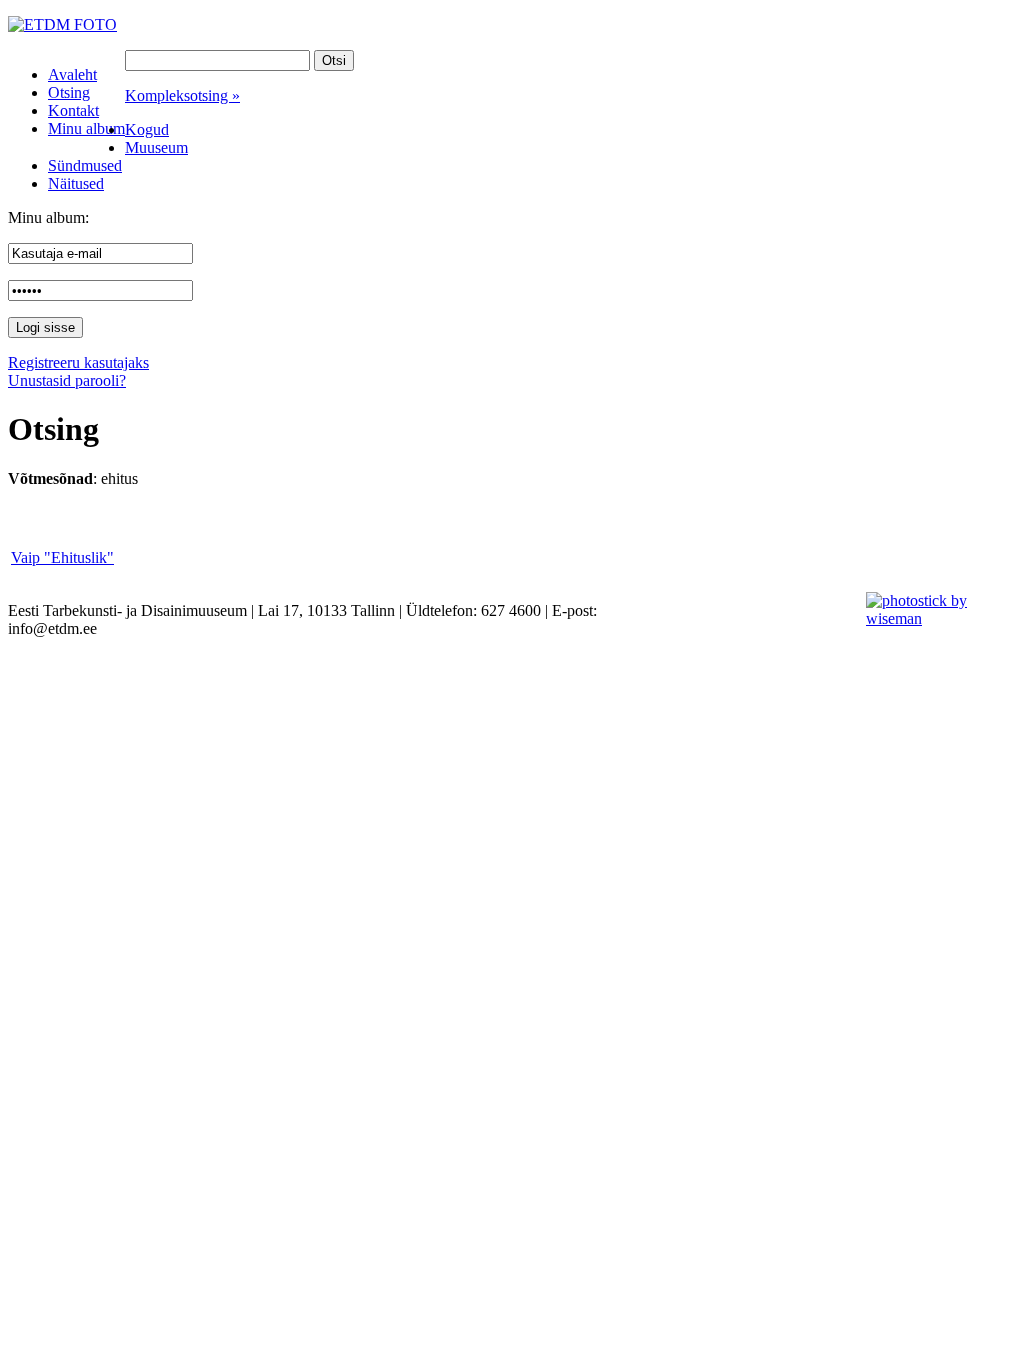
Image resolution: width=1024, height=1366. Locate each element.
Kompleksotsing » (182, 95)
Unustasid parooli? (67, 380)
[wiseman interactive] (933, 618)
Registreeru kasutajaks (78, 362)
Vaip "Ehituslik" (62, 557)
